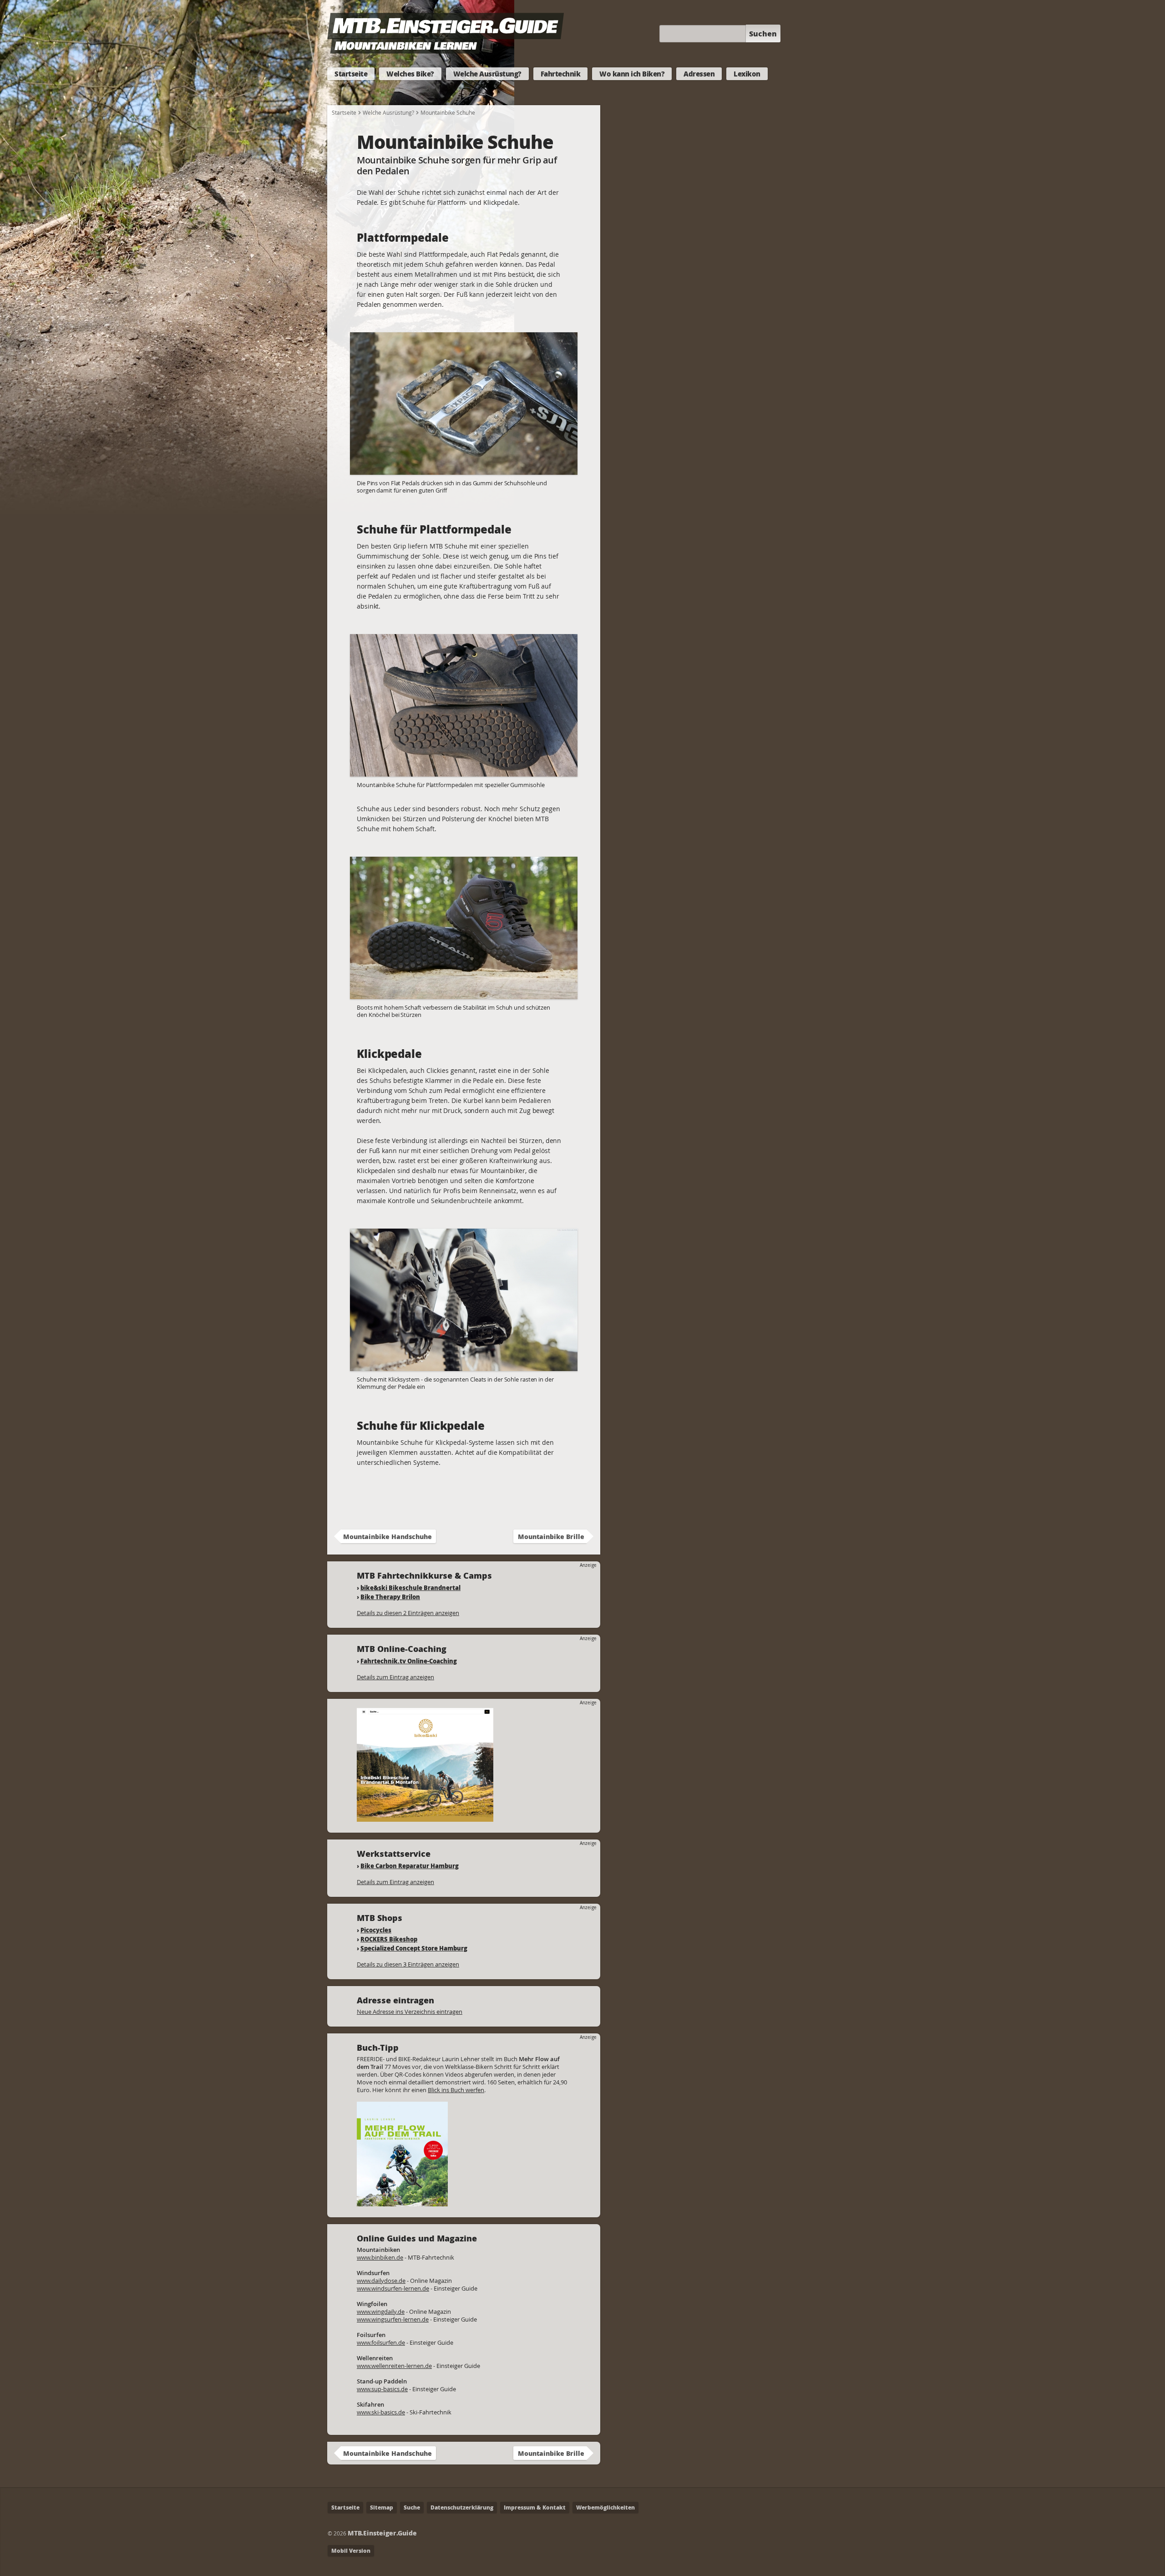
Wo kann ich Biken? (632, 74)
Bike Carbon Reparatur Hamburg (410, 1866)
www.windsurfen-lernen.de (393, 2288)
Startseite (351, 74)
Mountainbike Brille (551, 1536)
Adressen (699, 74)
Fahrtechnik (561, 74)
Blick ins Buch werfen (456, 2090)
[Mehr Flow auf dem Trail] (402, 2202)
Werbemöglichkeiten (605, 2507)
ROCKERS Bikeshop (389, 1939)
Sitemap (382, 2507)
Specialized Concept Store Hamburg (414, 1948)
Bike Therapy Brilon (390, 1597)
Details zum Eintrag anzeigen (395, 1677)
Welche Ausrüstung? (487, 74)
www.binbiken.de (380, 2257)
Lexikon (747, 74)
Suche (412, 2507)
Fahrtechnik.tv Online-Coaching (409, 1661)
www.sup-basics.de (382, 2389)
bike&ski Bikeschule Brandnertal (410, 1588)
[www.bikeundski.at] (425, 1817)
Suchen (763, 33)
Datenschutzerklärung (462, 2507)
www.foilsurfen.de (381, 2342)
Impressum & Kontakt (535, 2507)
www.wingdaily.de (381, 2312)
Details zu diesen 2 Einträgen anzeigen (408, 1613)
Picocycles (376, 1930)
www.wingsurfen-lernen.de (393, 2319)
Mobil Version (351, 2551)
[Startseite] (446, 49)
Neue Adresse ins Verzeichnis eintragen (410, 2012)
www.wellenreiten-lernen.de (394, 2366)
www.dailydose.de (381, 2281)
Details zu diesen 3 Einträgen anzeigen (408, 1964)
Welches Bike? (410, 74)
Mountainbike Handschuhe (387, 1536)
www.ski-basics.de (381, 2412)
